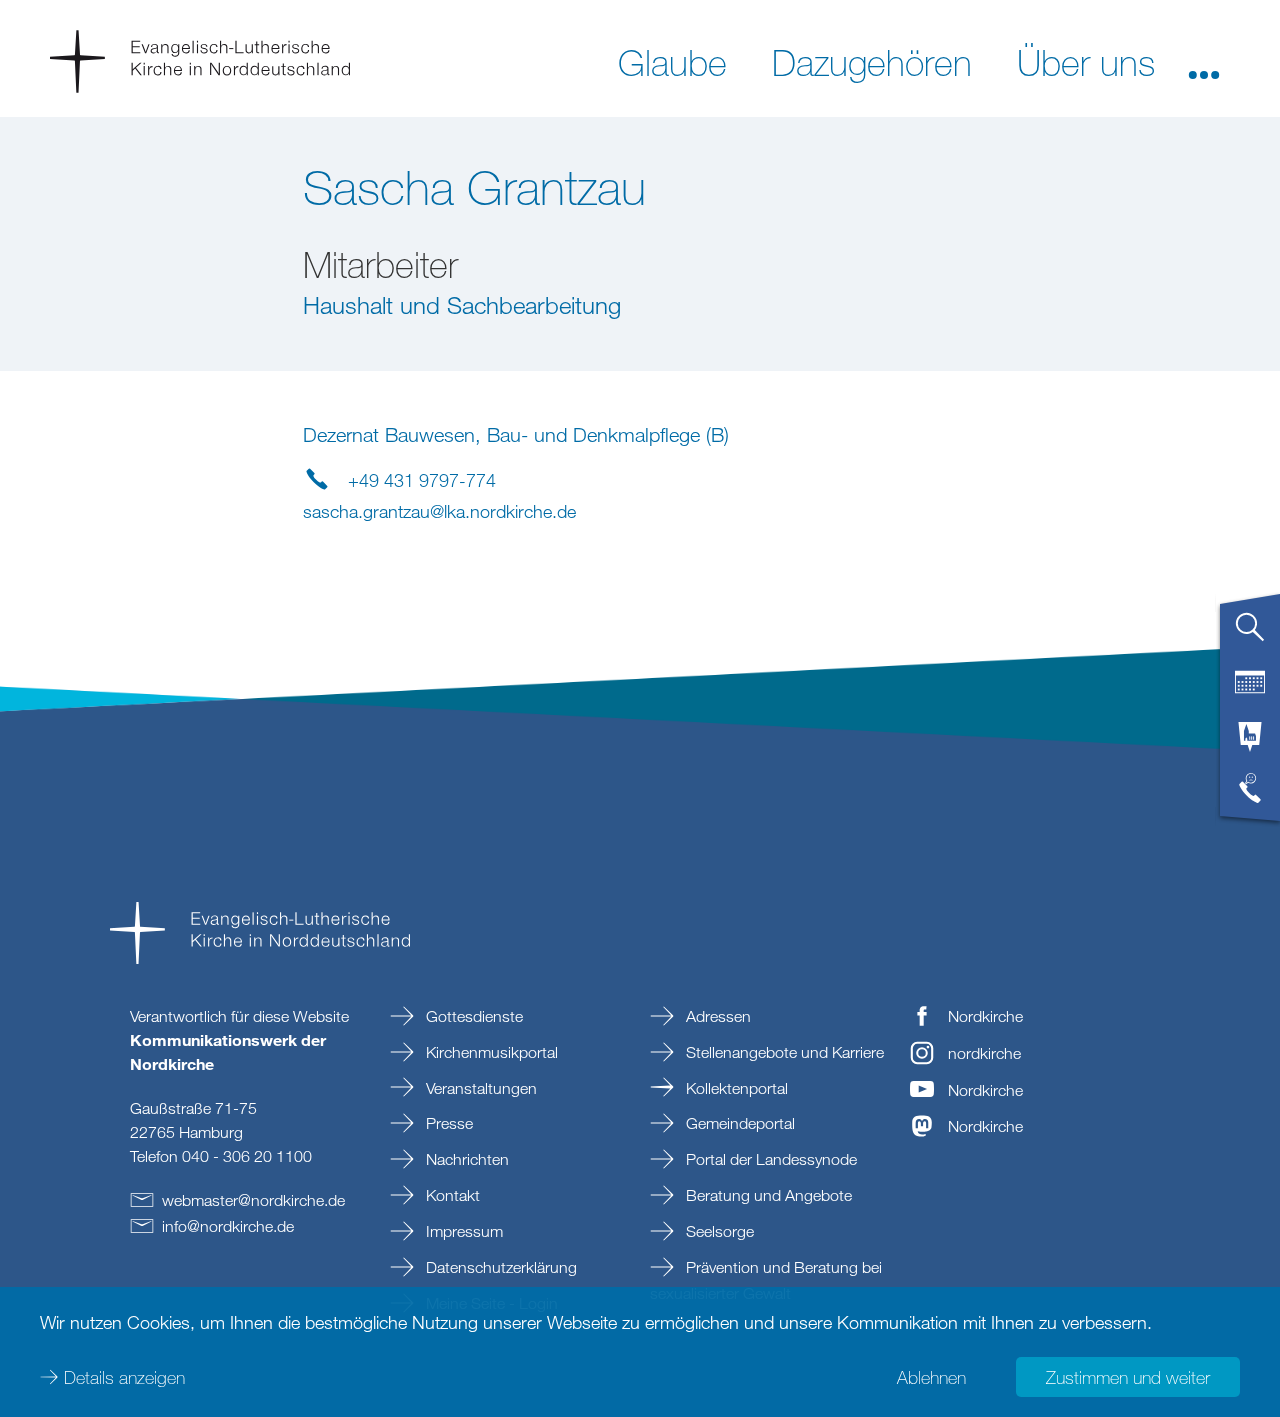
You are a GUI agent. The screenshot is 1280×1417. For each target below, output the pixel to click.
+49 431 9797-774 (422, 480)
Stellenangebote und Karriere (783, 1052)
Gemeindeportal (738, 1123)
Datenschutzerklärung (499, 1267)
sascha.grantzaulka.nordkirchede (439, 511)
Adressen (716, 1016)
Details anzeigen (124, 1377)
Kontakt (451, 1195)
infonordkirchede (228, 1226)
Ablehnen (931, 1377)
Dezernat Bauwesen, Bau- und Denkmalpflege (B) (516, 434)
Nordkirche (985, 1016)
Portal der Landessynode (769, 1159)
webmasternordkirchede (253, 1200)
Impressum (462, 1231)
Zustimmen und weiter (1128, 1377)
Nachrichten (465, 1159)
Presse (447, 1123)
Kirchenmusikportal (490, 1052)
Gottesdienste (472, 1016)
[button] (1204, 61)
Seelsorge (718, 1231)
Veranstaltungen (479, 1088)
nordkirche (984, 1053)
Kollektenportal (735, 1088)
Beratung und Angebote (767, 1195)
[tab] (1250, 635)
